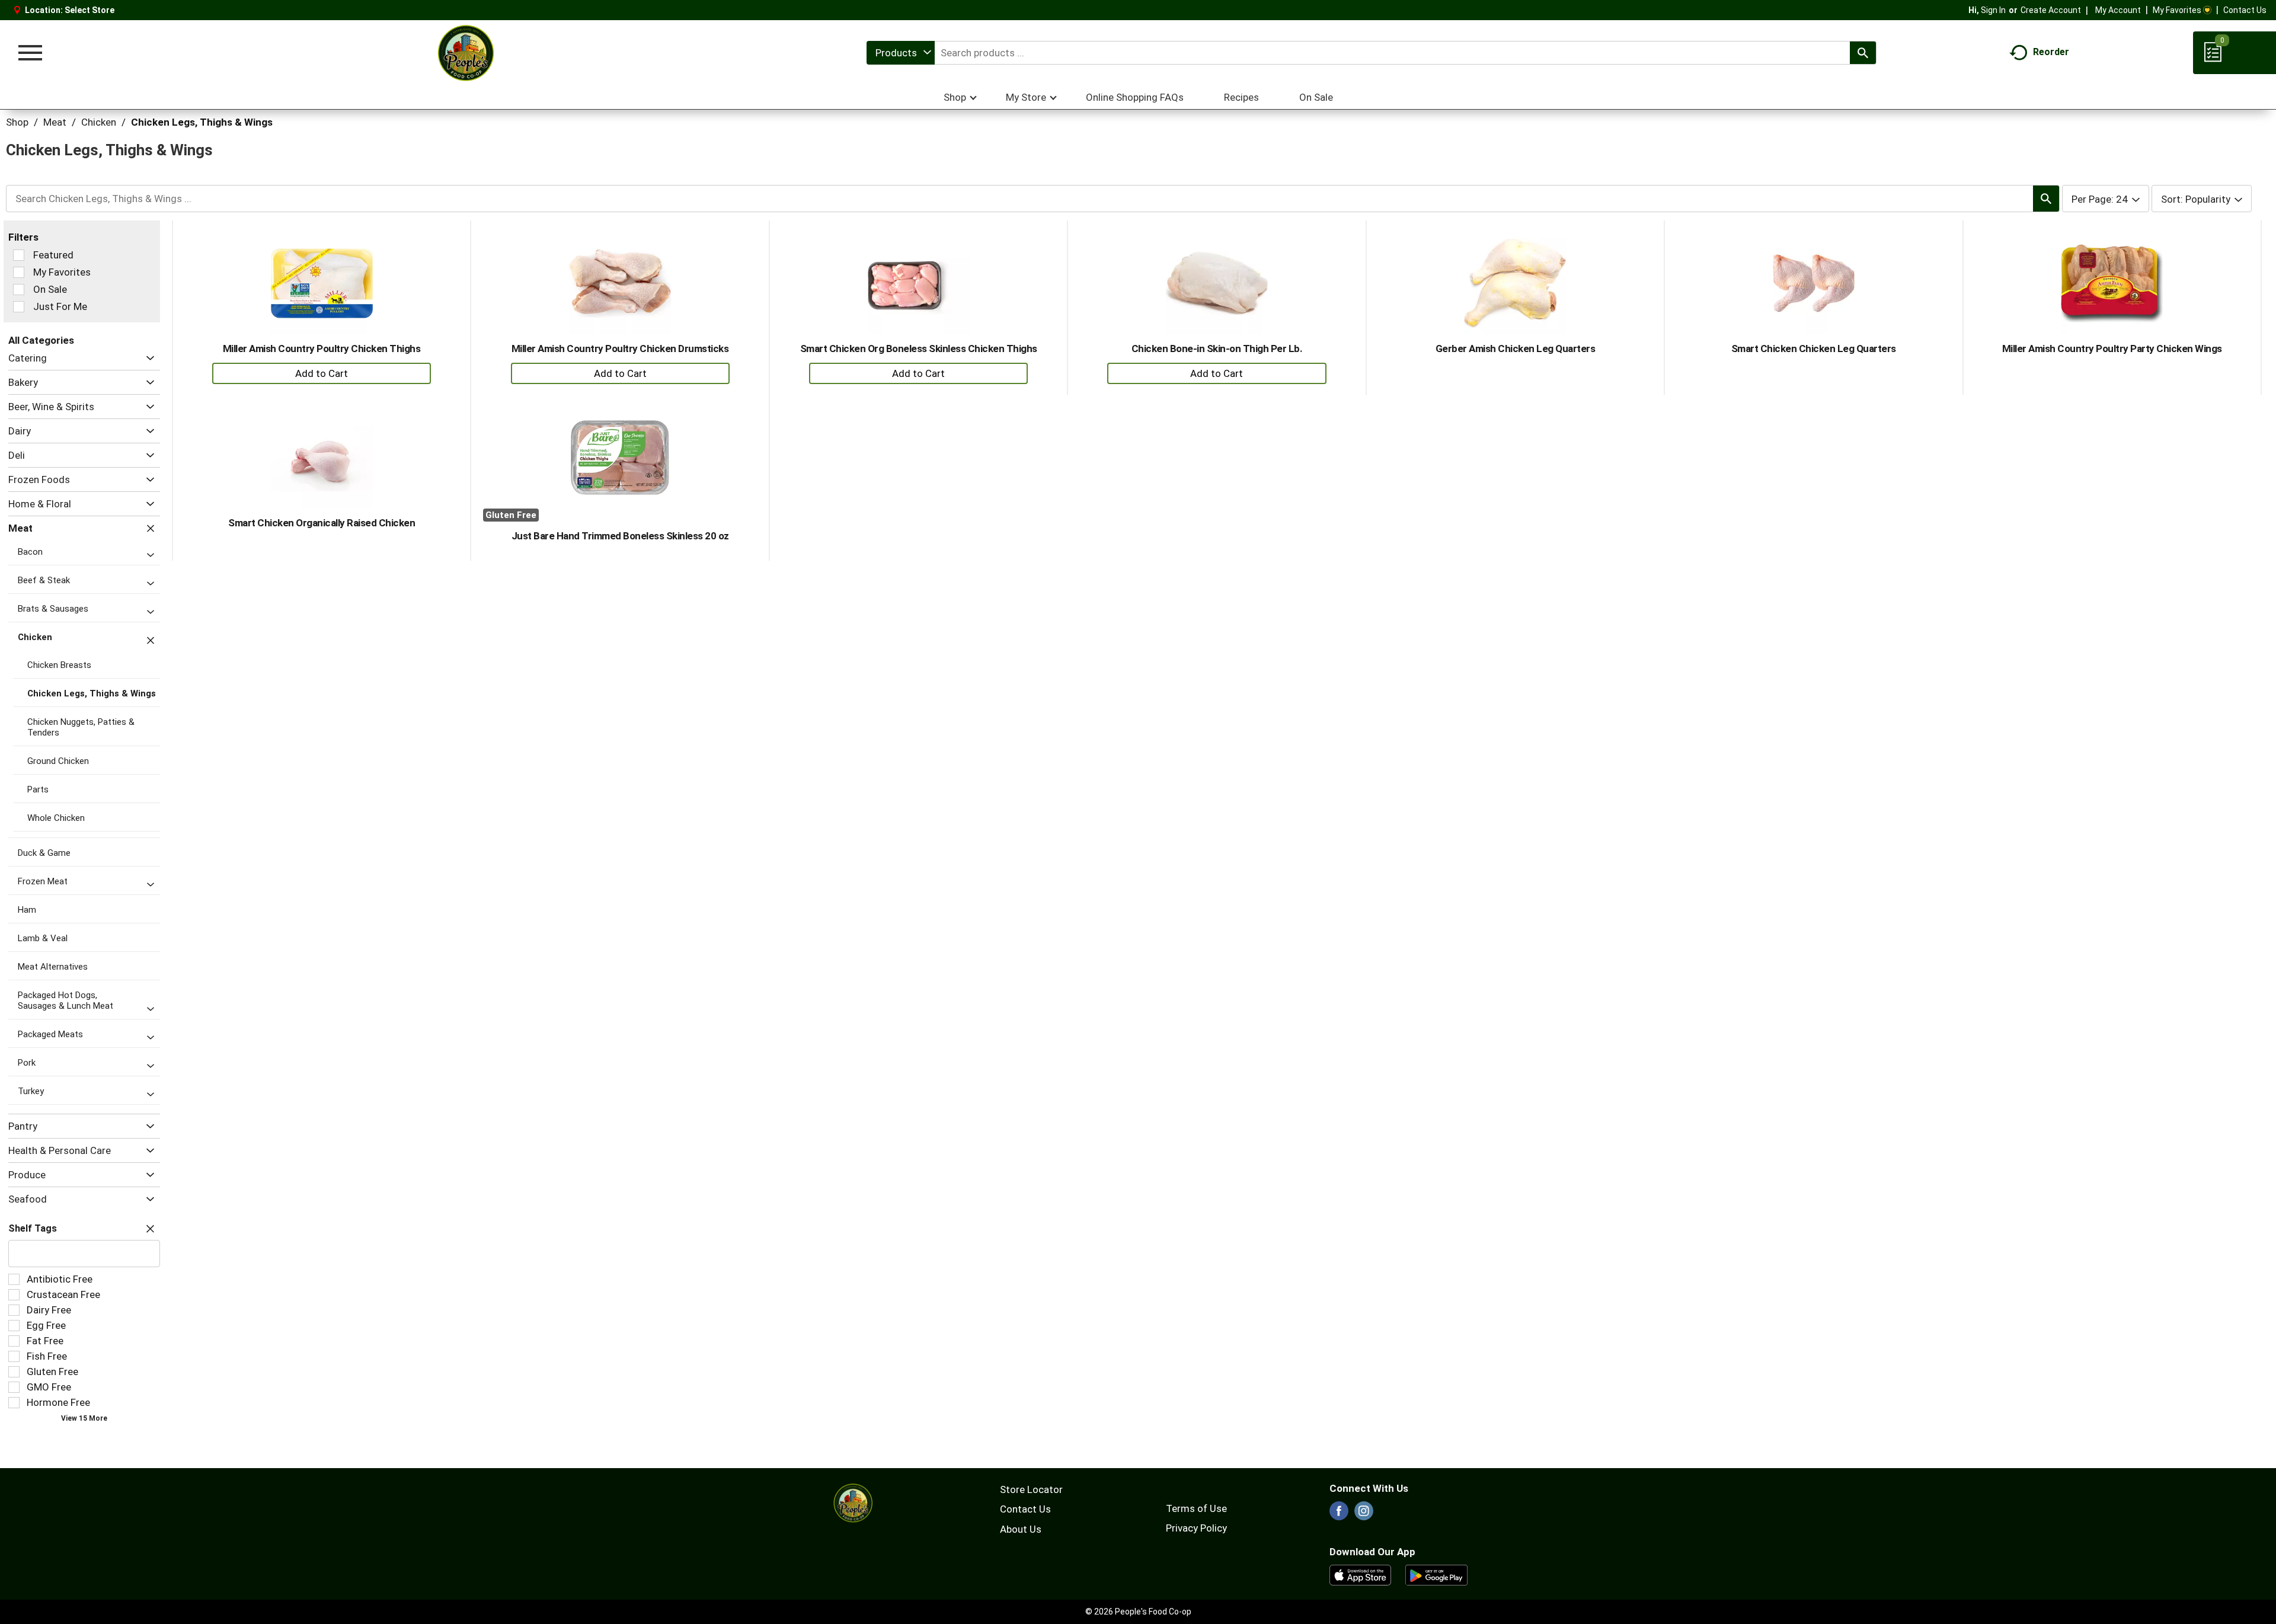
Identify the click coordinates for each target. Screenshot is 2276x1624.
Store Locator (1031, 1489)
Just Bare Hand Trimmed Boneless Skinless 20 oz (620, 536)
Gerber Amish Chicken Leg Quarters (1516, 349)
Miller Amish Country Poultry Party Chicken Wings (2112, 349)
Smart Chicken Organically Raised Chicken (322, 523)
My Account (2118, 10)
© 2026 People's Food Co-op (1138, 1612)
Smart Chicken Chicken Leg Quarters (1814, 349)
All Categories (41, 340)
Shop (17, 122)
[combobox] (901, 53)
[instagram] (1364, 1514)
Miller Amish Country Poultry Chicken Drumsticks (620, 349)
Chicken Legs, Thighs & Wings (202, 122)
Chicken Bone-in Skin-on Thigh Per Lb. (1217, 349)
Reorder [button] (2051, 52)
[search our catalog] (1863, 53)
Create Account (2051, 10)
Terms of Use (1196, 1508)
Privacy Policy (1196, 1528)
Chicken (99, 122)
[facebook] (1339, 1514)
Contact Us (2245, 10)
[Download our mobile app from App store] (1361, 1574)
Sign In (1993, 10)
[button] (147, 358)
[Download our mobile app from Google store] (1436, 1574)
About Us (1021, 1529)
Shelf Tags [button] (33, 1228)
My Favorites (2177, 10)
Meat (55, 122)
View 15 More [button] (84, 1418)
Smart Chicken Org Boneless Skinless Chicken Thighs (919, 349)
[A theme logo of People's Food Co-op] (465, 53)
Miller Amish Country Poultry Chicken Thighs (322, 349)
